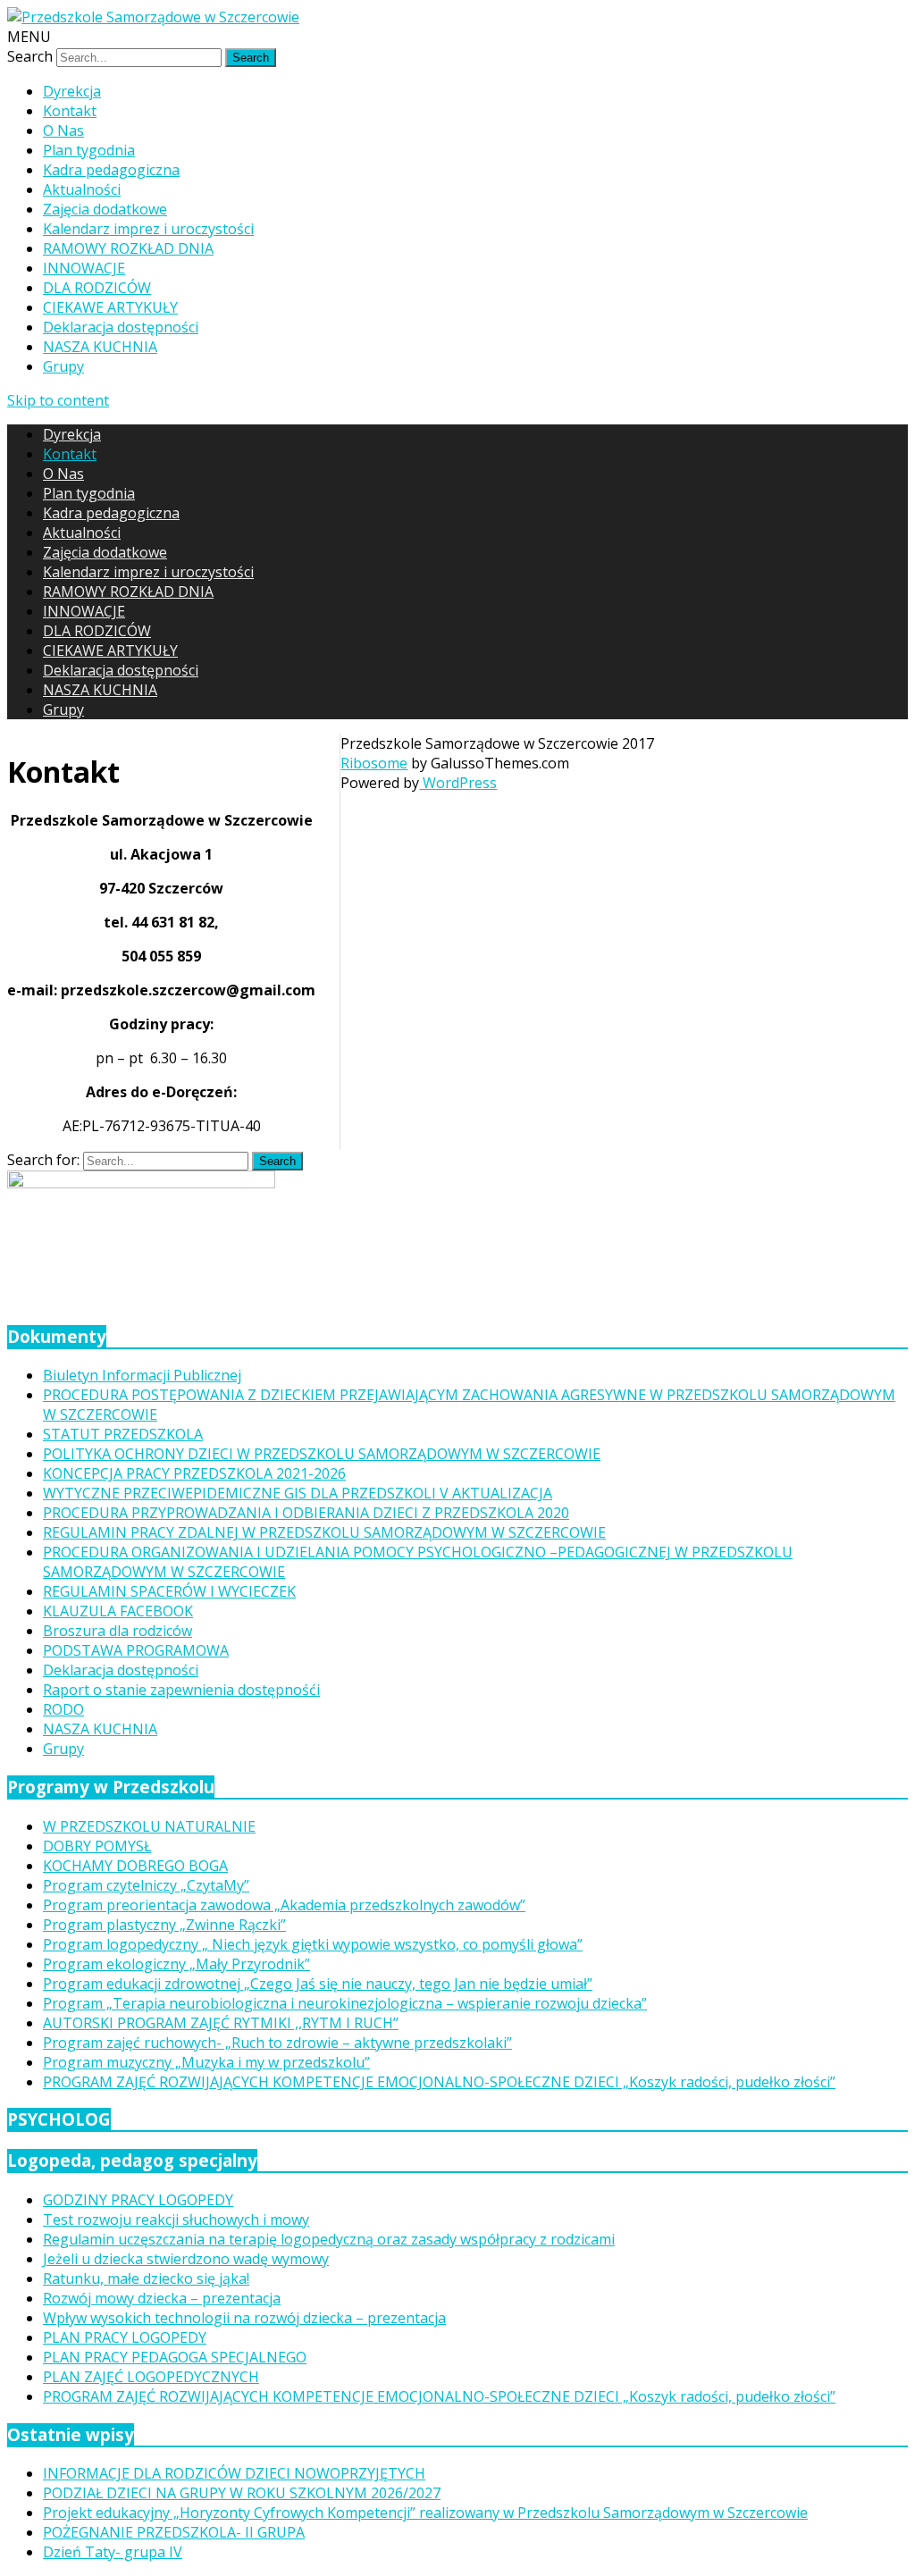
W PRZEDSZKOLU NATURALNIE (149, 1826)
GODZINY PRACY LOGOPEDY (138, 2200)
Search (30, 56)
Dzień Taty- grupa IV (113, 2552)
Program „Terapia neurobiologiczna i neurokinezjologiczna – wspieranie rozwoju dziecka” (345, 2003)
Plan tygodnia (89, 150)
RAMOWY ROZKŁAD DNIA (128, 248)
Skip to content (58, 400)
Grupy (63, 366)
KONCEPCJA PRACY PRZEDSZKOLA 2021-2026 (194, 1473)
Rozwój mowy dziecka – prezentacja (162, 2298)
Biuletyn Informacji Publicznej (142, 1375)
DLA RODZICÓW (97, 288)
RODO (63, 1709)
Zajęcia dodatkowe (105, 209)
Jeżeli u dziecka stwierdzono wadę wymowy (186, 2259)
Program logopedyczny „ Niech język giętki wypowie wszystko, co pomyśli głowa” (313, 1944)
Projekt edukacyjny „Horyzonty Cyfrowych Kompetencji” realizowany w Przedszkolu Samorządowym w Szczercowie (425, 2513)
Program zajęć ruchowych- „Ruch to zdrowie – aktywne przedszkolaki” (277, 2043)
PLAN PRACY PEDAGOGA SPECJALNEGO (175, 2357)
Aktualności (82, 189)
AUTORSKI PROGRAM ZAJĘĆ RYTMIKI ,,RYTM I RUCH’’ (221, 2023)
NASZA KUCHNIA (100, 347)
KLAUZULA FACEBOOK (118, 1611)
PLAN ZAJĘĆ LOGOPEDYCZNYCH (151, 2377)
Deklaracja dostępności (121, 327)
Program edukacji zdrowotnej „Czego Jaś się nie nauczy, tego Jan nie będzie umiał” (318, 1984)
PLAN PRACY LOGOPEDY (125, 2337)
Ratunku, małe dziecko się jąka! (146, 2278)
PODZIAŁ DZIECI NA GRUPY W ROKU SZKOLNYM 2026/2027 (242, 2493)
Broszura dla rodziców (118, 1631)
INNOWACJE (84, 268)
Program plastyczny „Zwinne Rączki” (164, 1925)
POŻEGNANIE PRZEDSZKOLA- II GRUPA (174, 2532)
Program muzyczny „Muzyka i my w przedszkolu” (206, 2062)
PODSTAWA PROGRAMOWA (136, 1650)
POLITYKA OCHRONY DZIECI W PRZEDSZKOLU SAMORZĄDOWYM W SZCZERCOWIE (322, 1454)
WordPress (458, 783)
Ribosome (374, 763)
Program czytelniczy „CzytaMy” (146, 1885)
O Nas (63, 130)
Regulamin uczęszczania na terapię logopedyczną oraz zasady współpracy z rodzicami (329, 2239)
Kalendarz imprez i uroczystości (148, 229)
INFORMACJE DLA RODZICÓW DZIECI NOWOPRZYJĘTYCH (234, 2473)
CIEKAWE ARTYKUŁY (110, 307)
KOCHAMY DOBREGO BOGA (135, 1866)
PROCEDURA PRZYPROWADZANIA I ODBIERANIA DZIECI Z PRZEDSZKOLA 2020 (306, 1513)
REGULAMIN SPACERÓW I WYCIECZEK (169, 1591)
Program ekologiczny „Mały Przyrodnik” (176, 1964)
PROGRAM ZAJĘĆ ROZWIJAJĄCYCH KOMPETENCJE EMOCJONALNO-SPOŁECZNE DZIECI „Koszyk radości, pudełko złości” (439, 2082)
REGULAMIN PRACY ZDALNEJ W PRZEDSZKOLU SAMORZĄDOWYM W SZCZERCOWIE (324, 1532)
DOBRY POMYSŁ (97, 1846)
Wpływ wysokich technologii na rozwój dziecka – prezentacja (244, 2318)
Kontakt (70, 111)
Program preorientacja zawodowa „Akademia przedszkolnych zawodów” (284, 1905)
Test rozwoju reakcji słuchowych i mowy (176, 2219)
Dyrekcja (72, 91)
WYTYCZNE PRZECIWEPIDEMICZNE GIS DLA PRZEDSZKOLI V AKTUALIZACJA (298, 1493)
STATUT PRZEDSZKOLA (123, 1434)
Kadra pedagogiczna (111, 170)
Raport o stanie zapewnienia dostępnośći (181, 1690)
